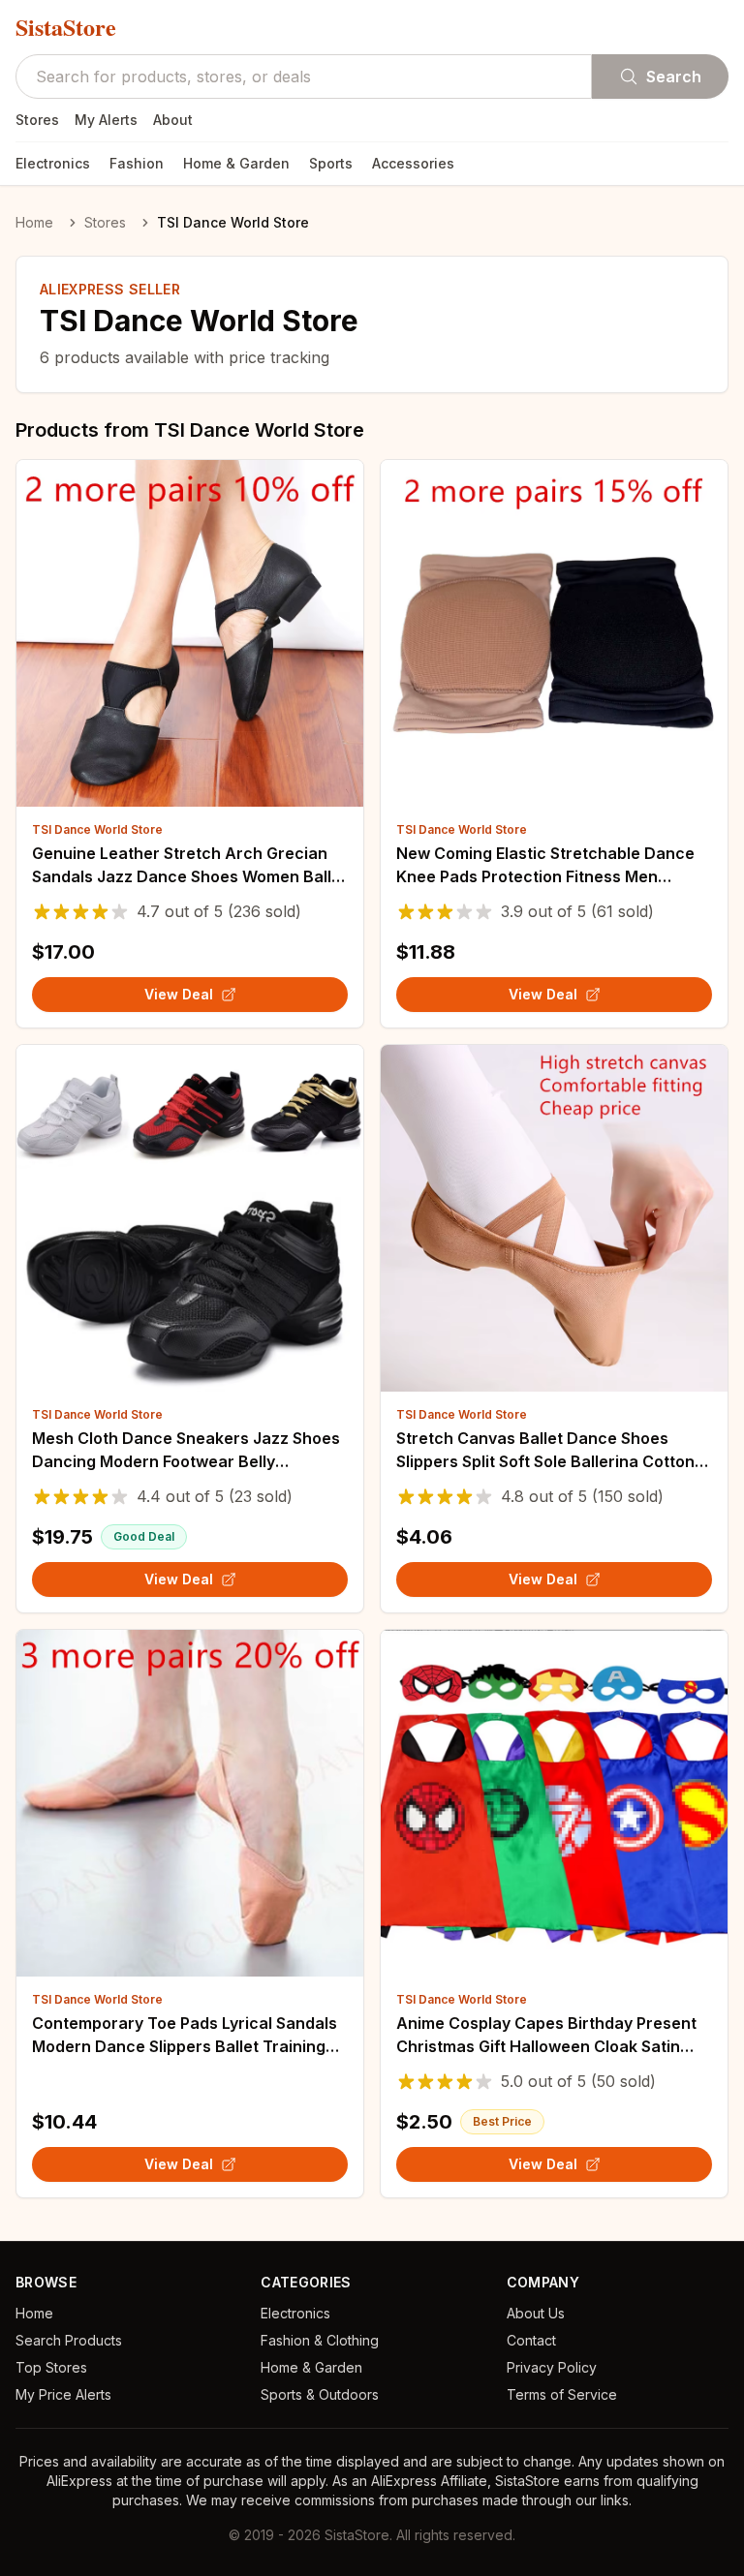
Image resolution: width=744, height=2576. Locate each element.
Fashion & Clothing (320, 2340)
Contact (531, 2340)
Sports (331, 163)
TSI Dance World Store (97, 829)
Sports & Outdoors (320, 2394)
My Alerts (106, 120)
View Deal (179, 994)
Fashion (137, 163)
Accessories (413, 163)
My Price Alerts (63, 2394)
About (173, 120)
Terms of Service (562, 2394)
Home (34, 222)
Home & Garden (236, 163)
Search (674, 77)
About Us (536, 2313)
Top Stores (51, 2367)
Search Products (69, 2340)
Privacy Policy (552, 2367)
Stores (37, 120)
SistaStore (66, 27)
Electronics (53, 163)
